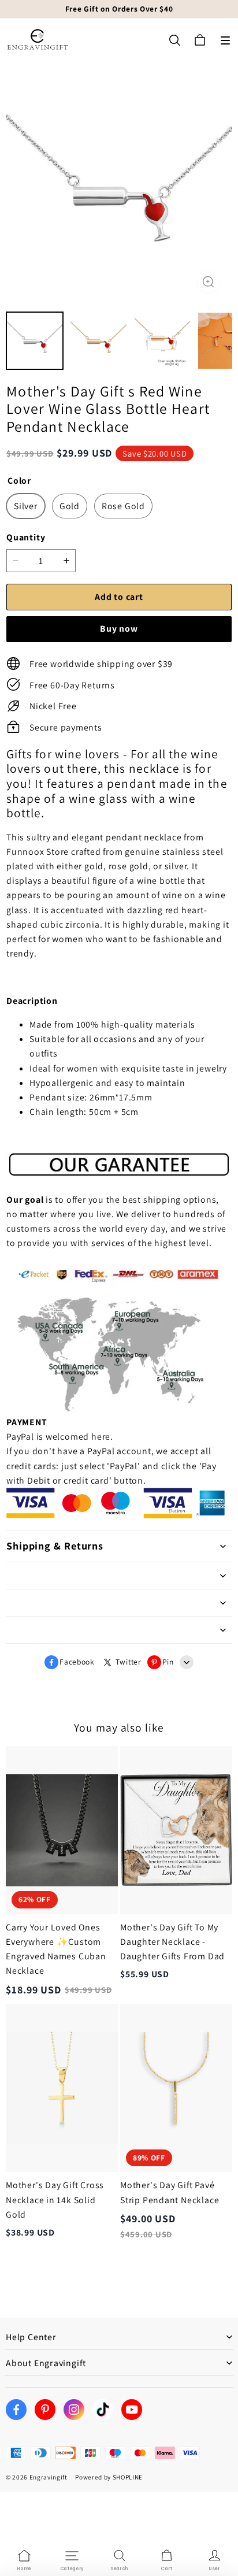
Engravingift (49, 2477)
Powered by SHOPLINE (109, 2477)
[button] (225, 40)
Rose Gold (123, 506)
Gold (70, 506)
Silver (26, 506)
